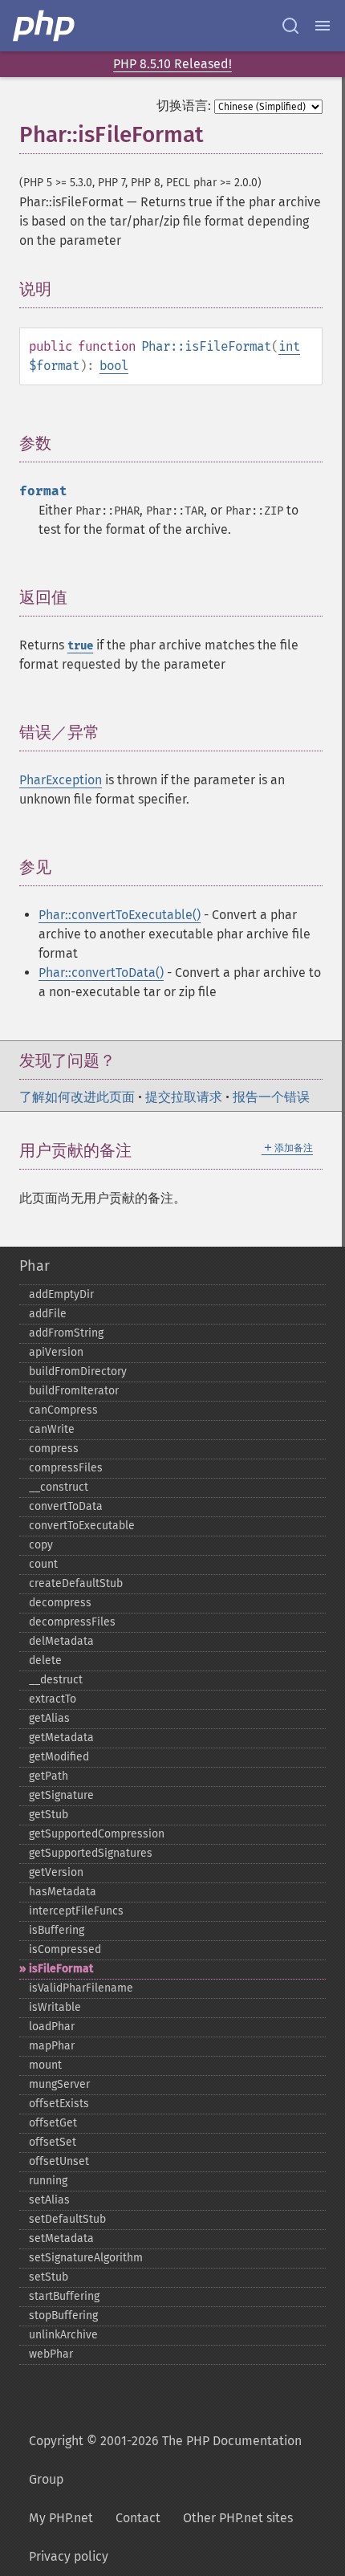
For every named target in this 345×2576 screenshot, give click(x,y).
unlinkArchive (63, 2335)
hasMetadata (63, 1892)
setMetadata (61, 2238)
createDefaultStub (76, 1583)
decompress (60, 1603)
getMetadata (61, 1738)
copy (41, 1545)
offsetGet (53, 2123)
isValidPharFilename (81, 1988)
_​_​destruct (56, 1680)
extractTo (53, 1699)
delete (45, 1660)
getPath (49, 1776)
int (289, 346)
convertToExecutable (82, 1526)
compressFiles (66, 1468)
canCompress (63, 1410)
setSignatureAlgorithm (86, 2258)
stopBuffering (63, 2316)
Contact (138, 2518)
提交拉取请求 (184, 1097)
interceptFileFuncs (76, 1911)
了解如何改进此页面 (77, 1097)
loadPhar (52, 2027)
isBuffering (57, 1930)
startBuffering (64, 2296)
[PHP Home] (45, 26)
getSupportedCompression (97, 1834)
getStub (49, 1815)
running (48, 2181)
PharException (61, 780)
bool (114, 366)
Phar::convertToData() (101, 973)
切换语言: (184, 106)
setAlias (49, 2200)
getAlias (49, 1718)
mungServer (59, 2084)
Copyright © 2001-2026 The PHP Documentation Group (165, 2460)
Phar (34, 1266)
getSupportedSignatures (91, 1853)
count (43, 1564)
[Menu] (323, 26)
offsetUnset (59, 2161)
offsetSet (53, 2142)
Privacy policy (69, 2556)
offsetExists (59, 2104)
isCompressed (65, 1949)
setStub (49, 2277)
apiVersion (56, 1352)
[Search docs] (290, 26)
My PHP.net (61, 2518)
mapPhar (52, 2046)
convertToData (66, 1506)
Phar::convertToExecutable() (120, 915)
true (80, 646)
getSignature (61, 1795)
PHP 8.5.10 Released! (172, 64)
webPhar (51, 2354)
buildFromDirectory (78, 1371)
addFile (48, 1314)
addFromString (66, 1333)
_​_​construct (59, 1487)
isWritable (55, 2007)
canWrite (52, 1429)
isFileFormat (61, 1969)
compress (54, 1449)
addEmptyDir (61, 1294)
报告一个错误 (271, 1097)
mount (45, 2065)
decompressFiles (72, 1622)
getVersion (56, 1872)
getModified (59, 1757)
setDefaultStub (67, 2219)
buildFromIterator (74, 1391)
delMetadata (61, 1641)
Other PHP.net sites (238, 2518)
